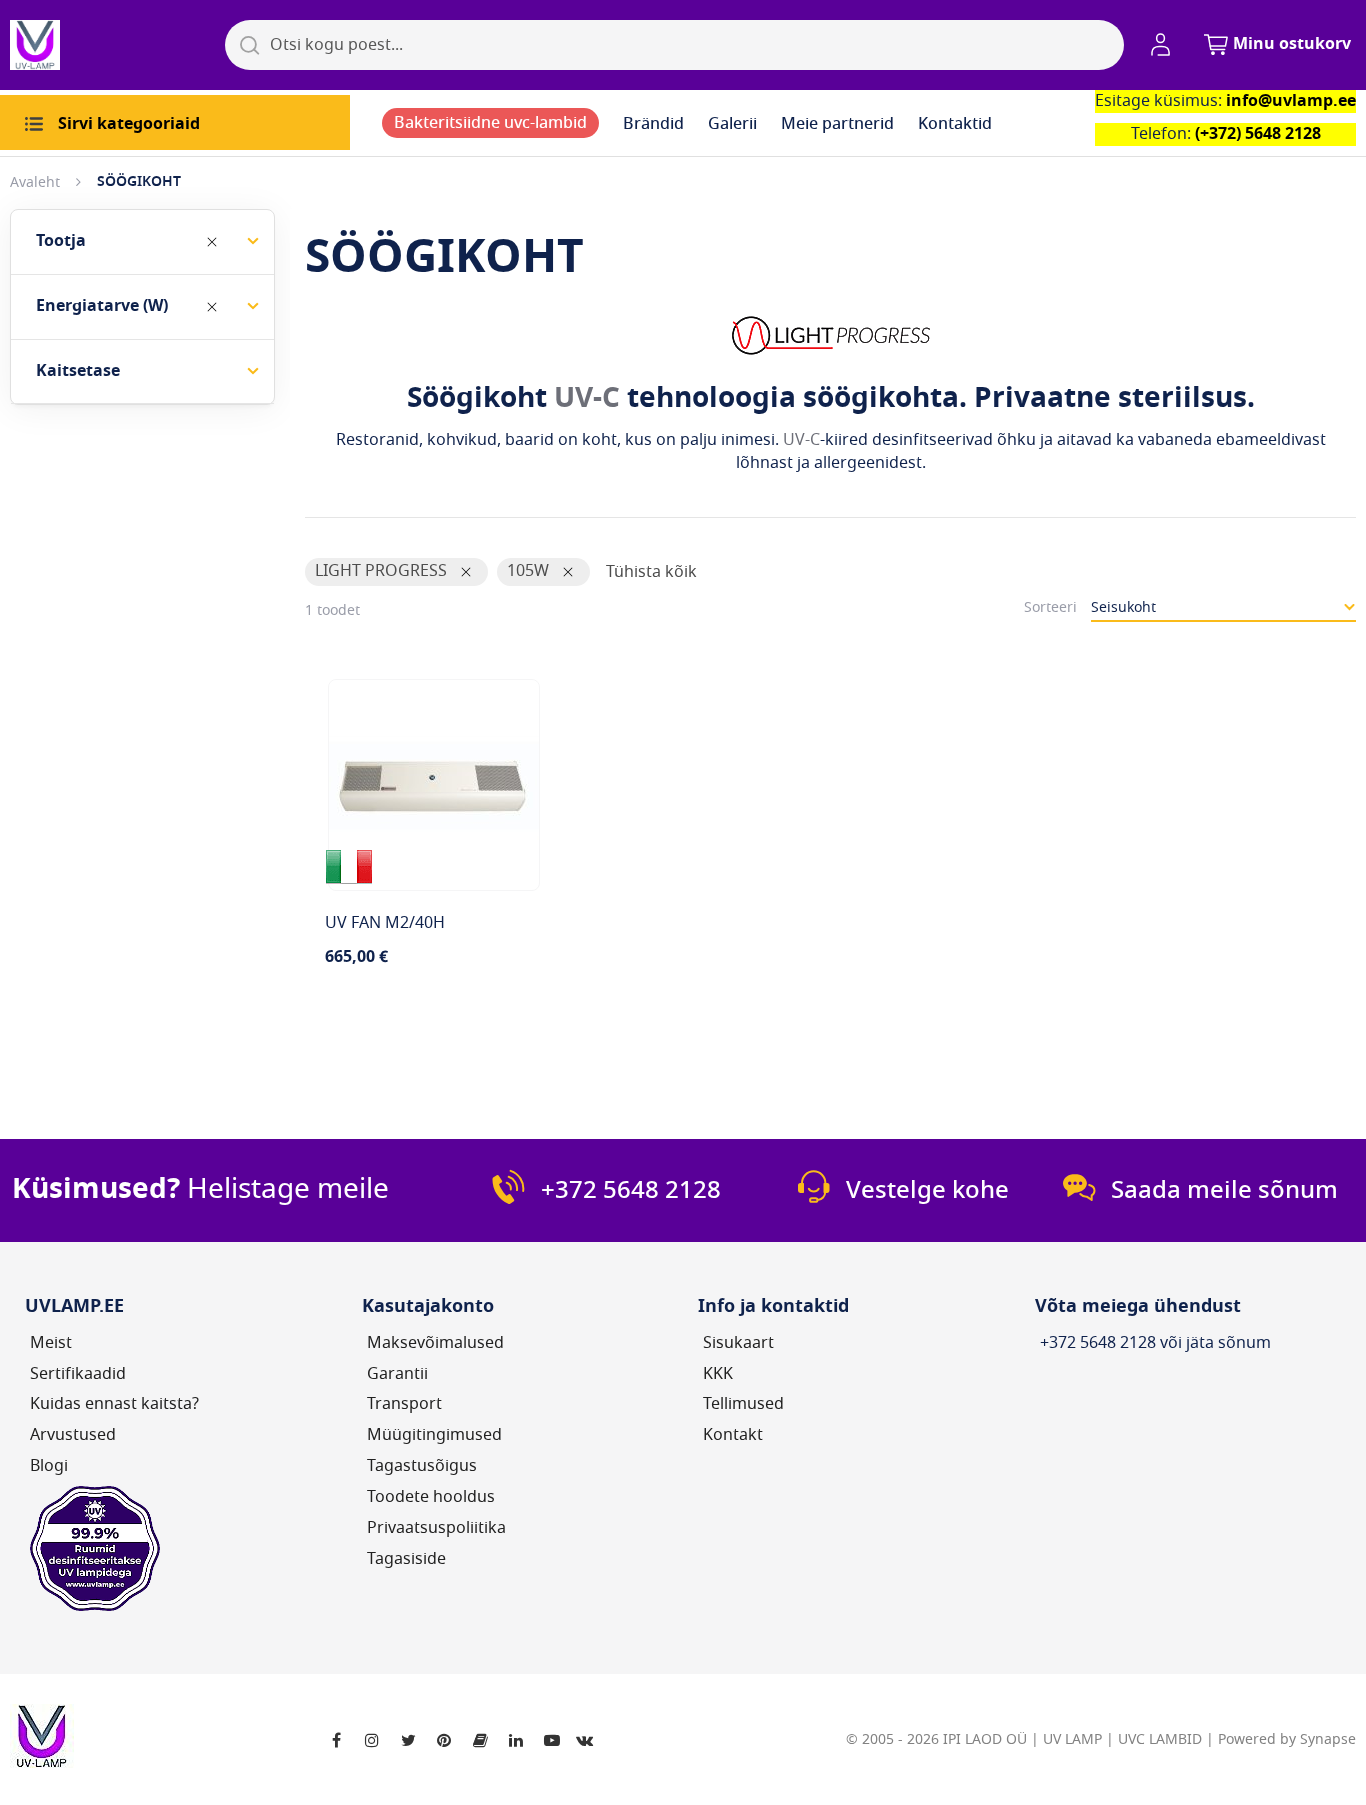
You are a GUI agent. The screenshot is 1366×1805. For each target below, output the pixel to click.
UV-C (587, 397)
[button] (1164, 45)
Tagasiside (406, 1559)
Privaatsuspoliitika (436, 1528)
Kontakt (733, 1435)
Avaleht (35, 182)
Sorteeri (1050, 607)
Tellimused (743, 1404)
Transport (404, 1404)
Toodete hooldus (431, 1497)
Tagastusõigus (422, 1466)
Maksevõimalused (435, 1343)
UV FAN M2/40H (385, 923)
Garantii (397, 1374)
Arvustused (73, 1435)
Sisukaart (738, 1343)
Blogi (49, 1466)
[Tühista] (212, 242)
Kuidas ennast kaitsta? (114, 1404)
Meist (51, 1343)
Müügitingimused (434, 1435)
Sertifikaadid (78, 1374)
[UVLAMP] (110, 45)
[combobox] (674, 45)
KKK (718, 1374)
